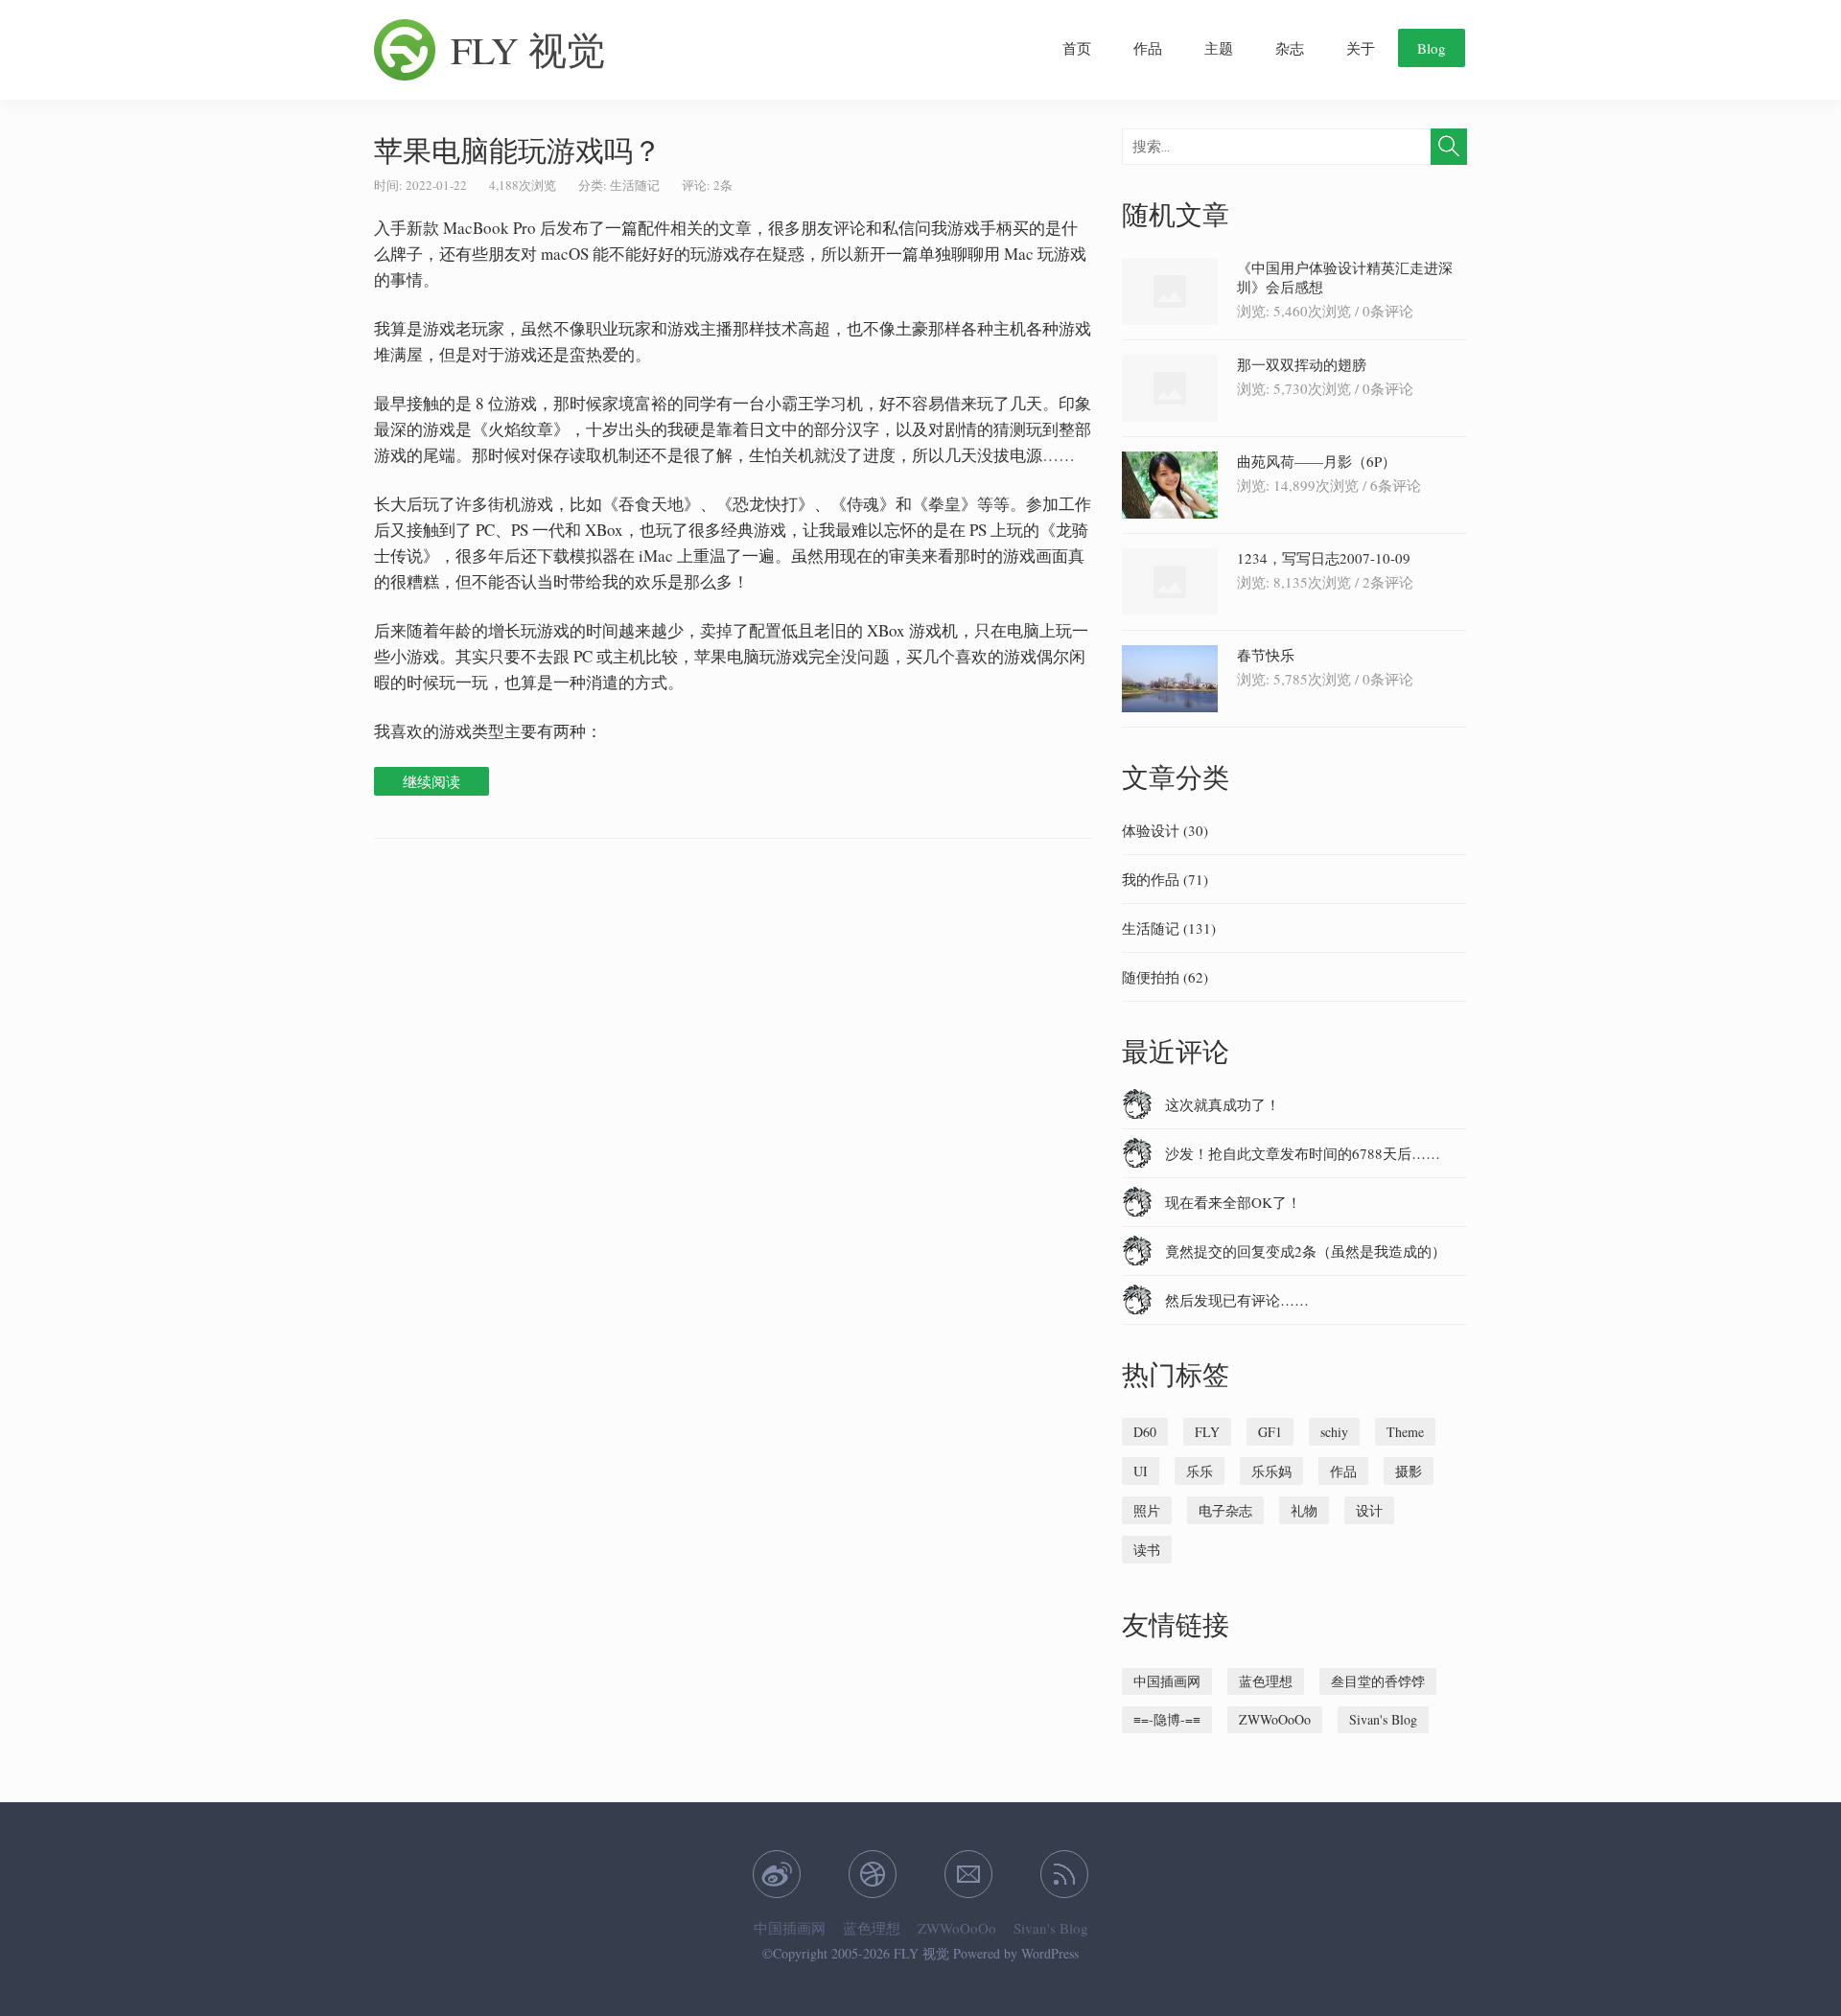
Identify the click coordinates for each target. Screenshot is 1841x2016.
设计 (1369, 1510)
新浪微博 (777, 1874)
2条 (723, 185)
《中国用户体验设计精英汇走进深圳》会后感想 (1345, 277)
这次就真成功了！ (1223, 1104)
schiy (1334, 1432)
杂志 (1290, 48)
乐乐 (1200, 1471)
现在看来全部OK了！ (1233, 1202)
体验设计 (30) (1165, 830)
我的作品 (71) (1165, 879)
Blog (1432, 48)
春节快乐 (1266, 655)
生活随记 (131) (1169, 928)
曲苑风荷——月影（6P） (1317, 461)
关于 (1361, 48)
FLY (1207, 1432)
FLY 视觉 (528, 49)
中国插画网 (1167, 1681)
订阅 (1064, 1874)
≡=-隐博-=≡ (1167, 1719)
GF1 (1270, 1432)
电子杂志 (1225, 1510)
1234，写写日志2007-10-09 (1324, 558)
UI (1141, 1471)
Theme (1405, 1432)
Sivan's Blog (1383, 1719)
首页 (1077, 48)
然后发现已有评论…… (1237, 1300)
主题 (1219, 48)
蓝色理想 (1266, 1681)
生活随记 (635, 185)
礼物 (1304, 1510)
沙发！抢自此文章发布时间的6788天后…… (1303, 1153)
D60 (1145, 1432)
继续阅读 (431, 781)
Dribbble (873, 1874)
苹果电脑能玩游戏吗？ (518, 150)
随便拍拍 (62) (1165, 977)
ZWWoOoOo (1275, 1719)
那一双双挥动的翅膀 (1302, 364)
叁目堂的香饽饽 (1378, 1681)
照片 (1147, 1510)
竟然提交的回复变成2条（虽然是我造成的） (1305, 1251)
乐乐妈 (1271, 1471)
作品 (1148, 48)
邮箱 (968, 1874)
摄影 (1409, 1471)
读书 (1147, 1550)
